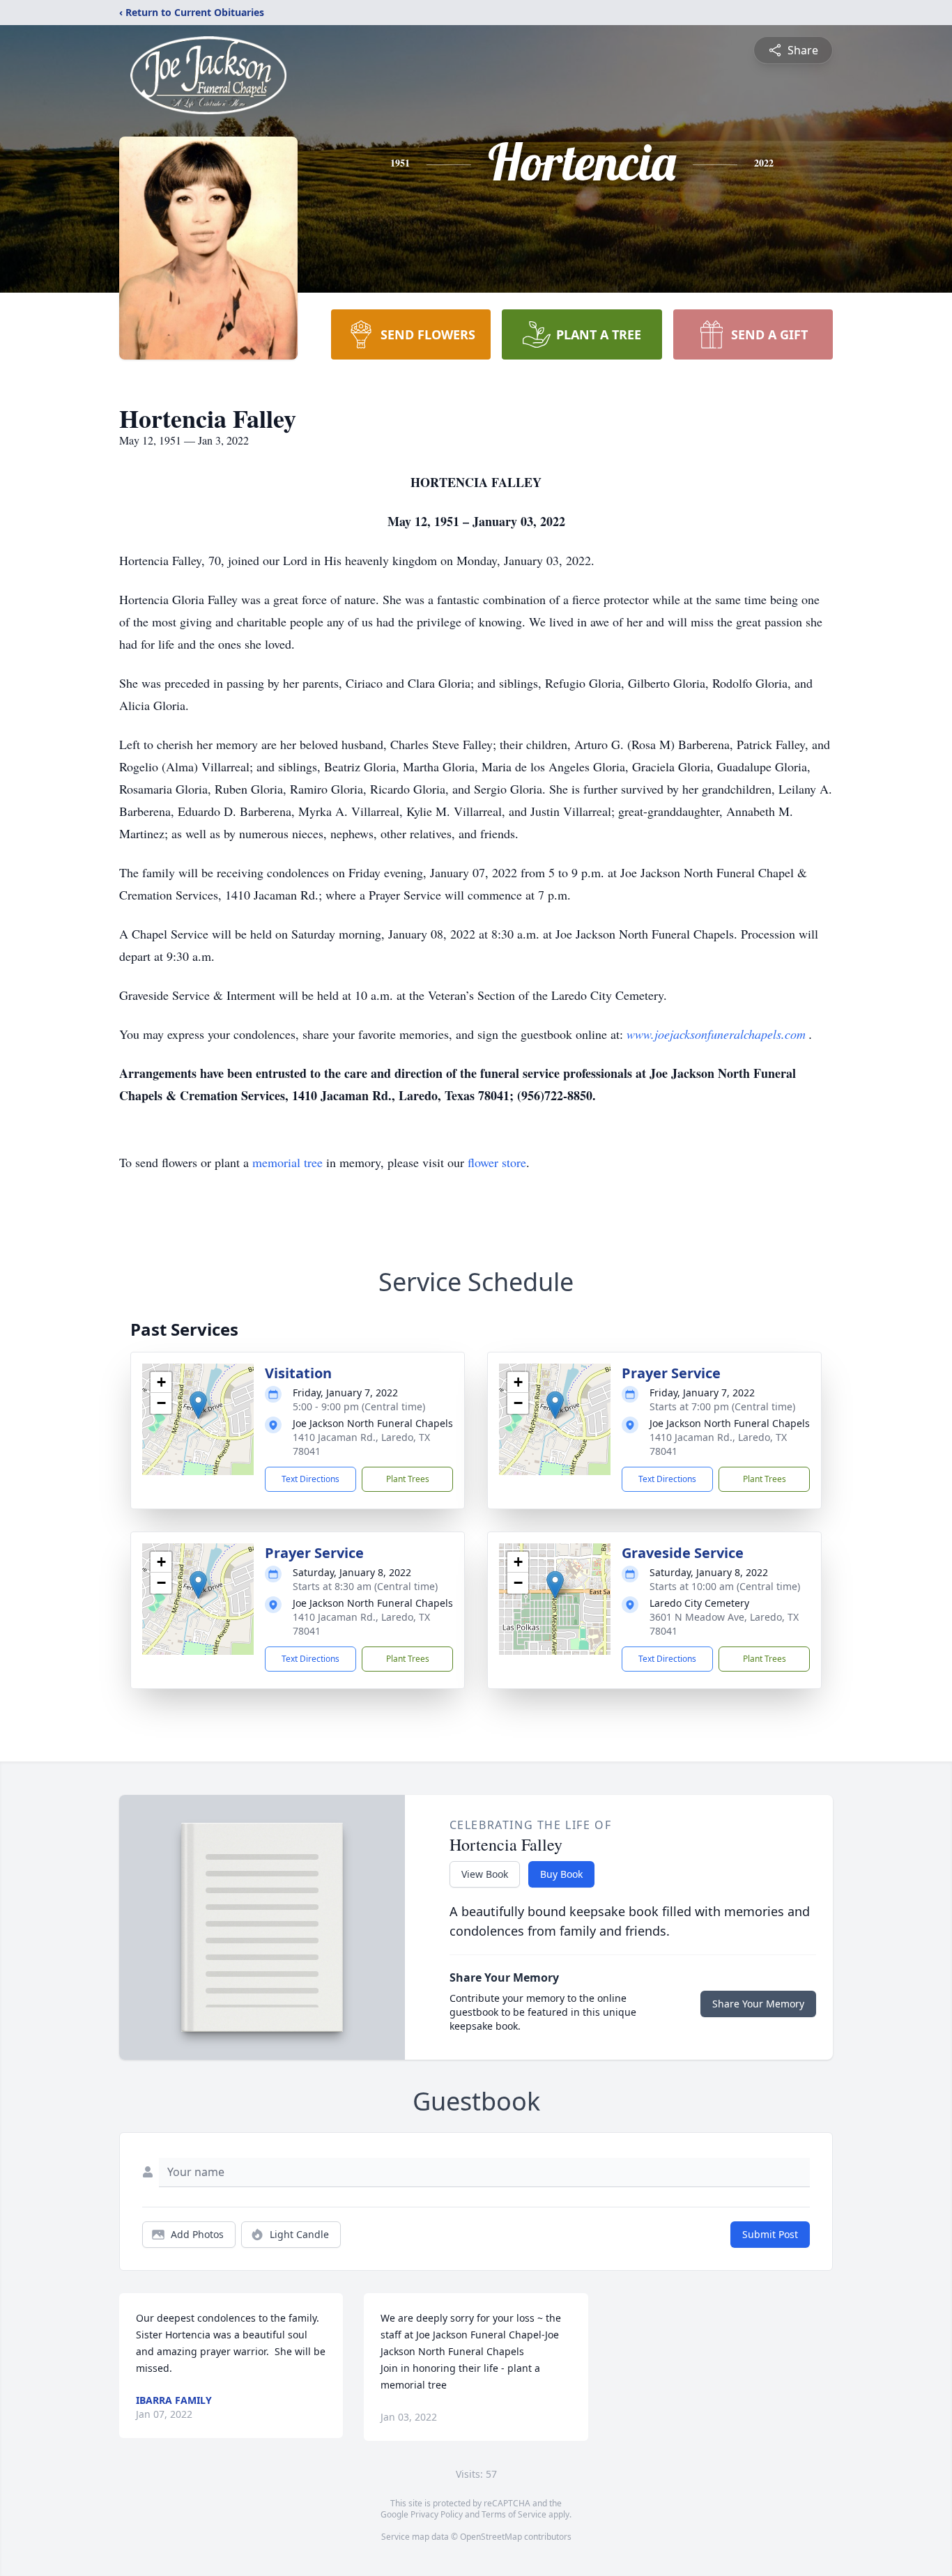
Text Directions (310, 1479)
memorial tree (287, 1162)
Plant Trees (408, 1479)
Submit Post (770, 2234)
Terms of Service (514, 2514)
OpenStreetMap (491, 2537)
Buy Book (561, 1874)
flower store (497, 1162)
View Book (485, 1874)
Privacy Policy (437, 2514)
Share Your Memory (758, 2004)
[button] (198, 1405)
